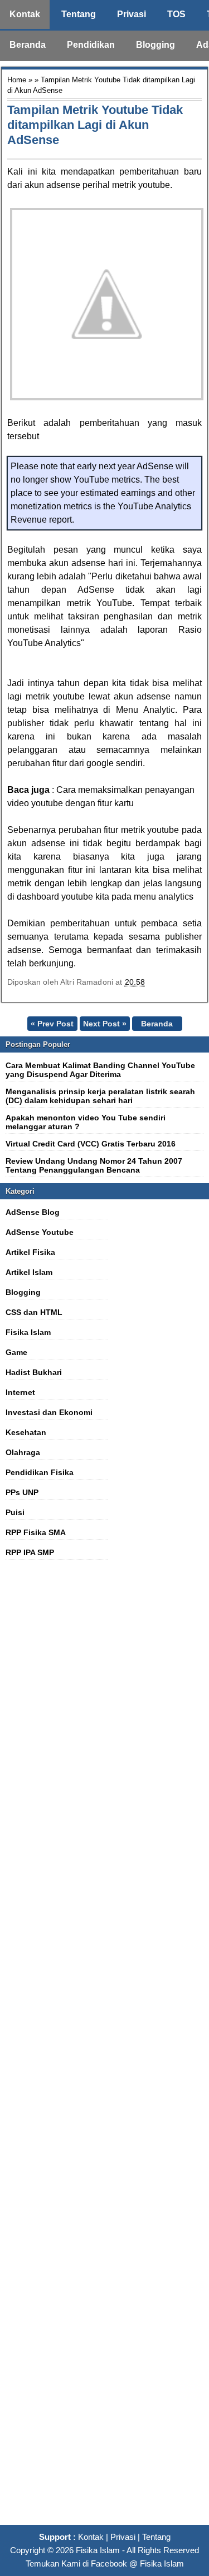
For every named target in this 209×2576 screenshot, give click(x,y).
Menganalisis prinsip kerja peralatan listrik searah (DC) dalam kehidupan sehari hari (100, 1096)
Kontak (25, 14)
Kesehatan (26, 1432)
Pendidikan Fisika (40, 1472)
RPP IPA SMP (30, 1552)
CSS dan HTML (34, 1312)
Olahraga (23, 1452)
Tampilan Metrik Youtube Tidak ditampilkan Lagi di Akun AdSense (95, 125)
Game (16, 1352)
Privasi (132, 14)
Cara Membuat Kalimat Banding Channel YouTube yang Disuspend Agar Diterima (100, 1070)
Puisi (15, 1512)
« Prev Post (52, 1024)
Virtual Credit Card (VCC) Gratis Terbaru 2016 (91, 1144)
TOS (176, 14)
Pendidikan (91, 45)
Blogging (155, 45)
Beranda (28, 45)
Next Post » (105, 1024)
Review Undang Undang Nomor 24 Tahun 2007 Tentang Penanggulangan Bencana (94, 1165)
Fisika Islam (28, 1332)
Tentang (79, 14)
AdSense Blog (33, 1212)
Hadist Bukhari (34, 1372)
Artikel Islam (29, 1272)
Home (17, 80)
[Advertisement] (104, 2048)
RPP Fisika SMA (36, 1532)
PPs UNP (22, 1492)
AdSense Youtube (40, 1232)
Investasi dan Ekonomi (49, 1412)
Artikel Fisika (30, 1252)
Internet (20, 1392)
